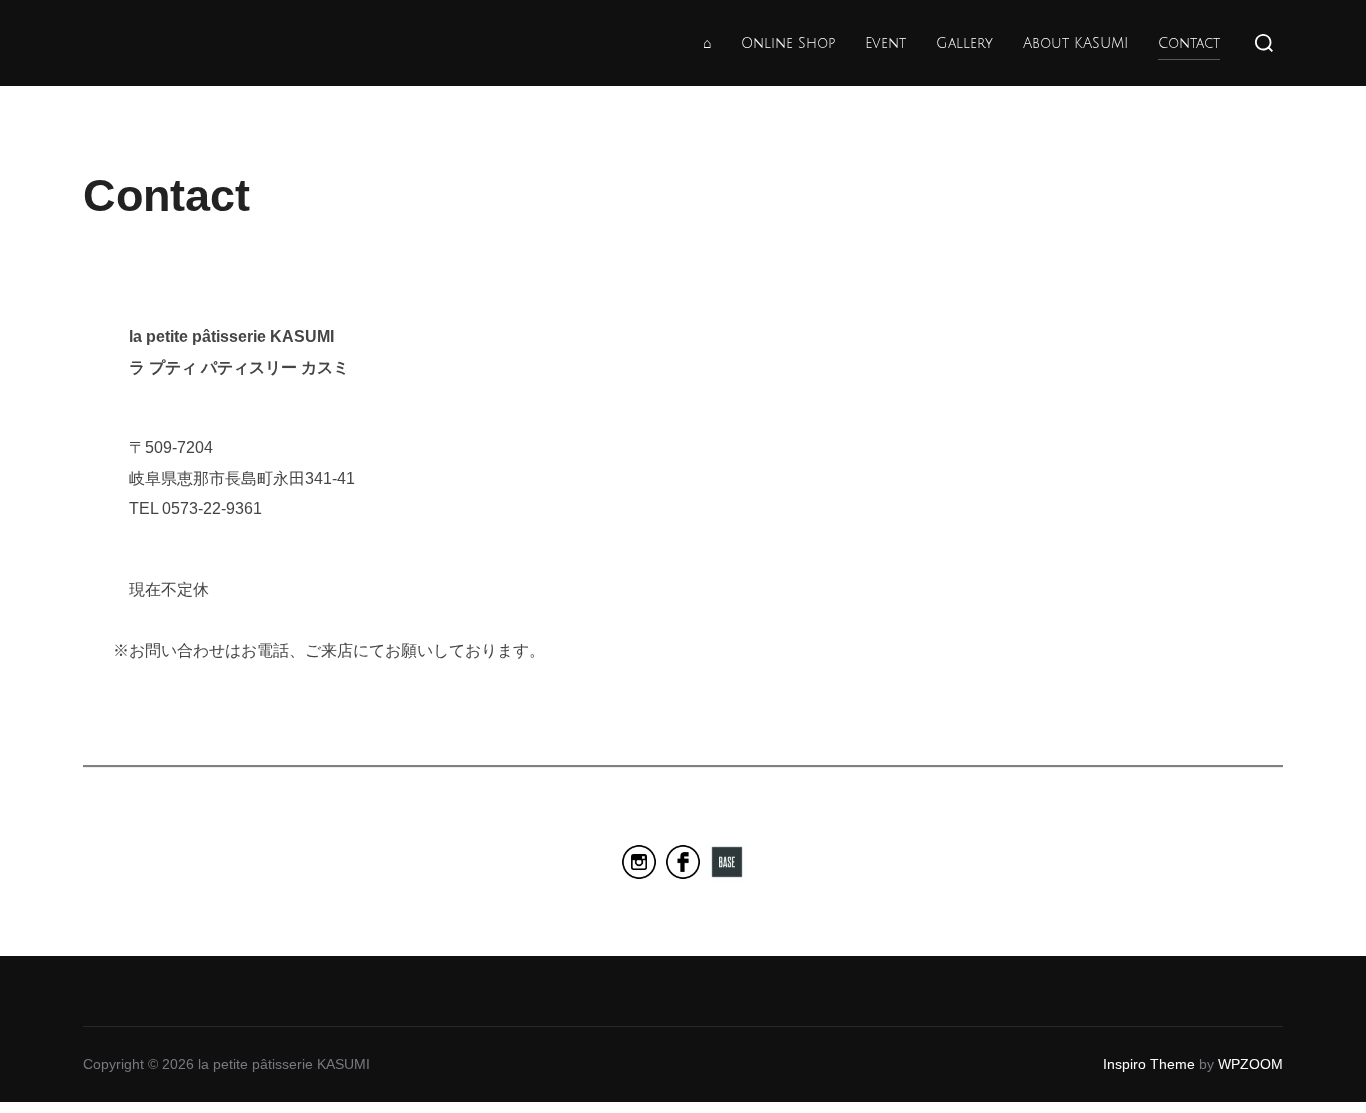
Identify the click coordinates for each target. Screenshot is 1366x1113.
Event (885, 43)
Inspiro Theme (1149, 1064)
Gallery (964, 43)
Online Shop (788, 43)
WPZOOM (1250, 1064)
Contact (1189, 43)
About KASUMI (1075, 43)
